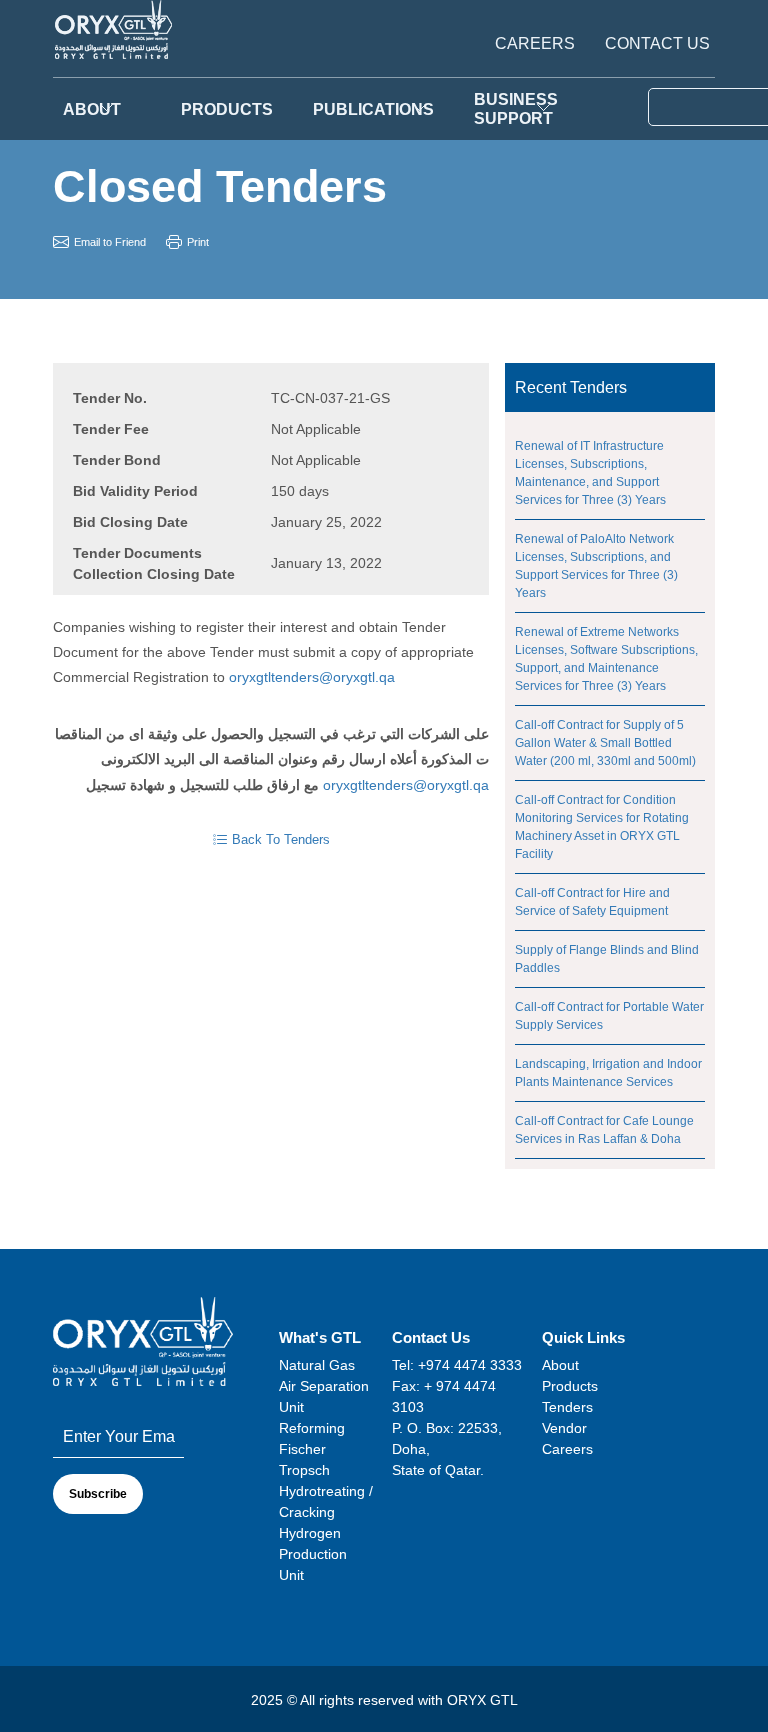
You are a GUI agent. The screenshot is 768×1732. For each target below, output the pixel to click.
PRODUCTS (227, 109)
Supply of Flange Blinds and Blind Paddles (607, 959)
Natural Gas (317, 1365)
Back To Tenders (281, 839)
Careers (535, 44)
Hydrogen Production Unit (313, 1554)
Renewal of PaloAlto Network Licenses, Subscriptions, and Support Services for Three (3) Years (596, 566)
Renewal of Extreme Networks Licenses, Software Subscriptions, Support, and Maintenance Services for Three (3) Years (606, 659)
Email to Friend (110, 242)
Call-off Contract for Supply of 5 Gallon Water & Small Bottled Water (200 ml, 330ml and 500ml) (605, 743)
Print (198, 242)
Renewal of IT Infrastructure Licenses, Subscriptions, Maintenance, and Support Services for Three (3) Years (590, 473)
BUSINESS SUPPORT (516, 109)
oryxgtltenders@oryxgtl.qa (312, 677)
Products (570, 1386)
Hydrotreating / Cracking (326, 1501)
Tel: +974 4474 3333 (457, 1365)
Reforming (312, 1428)
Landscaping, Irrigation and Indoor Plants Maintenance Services (608, 1073)
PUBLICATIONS (373, 109)
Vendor (564, 1428)
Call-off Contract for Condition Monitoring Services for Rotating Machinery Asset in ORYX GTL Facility (602, 827)
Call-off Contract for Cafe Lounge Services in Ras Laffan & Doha (604, 1130)
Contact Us (657, 44)
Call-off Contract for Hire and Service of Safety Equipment (592, 902)
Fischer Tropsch (304, 1459)
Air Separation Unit (324, 1396)
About (92, 109)
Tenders (567, 1407)
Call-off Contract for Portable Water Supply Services (609, 1016)
